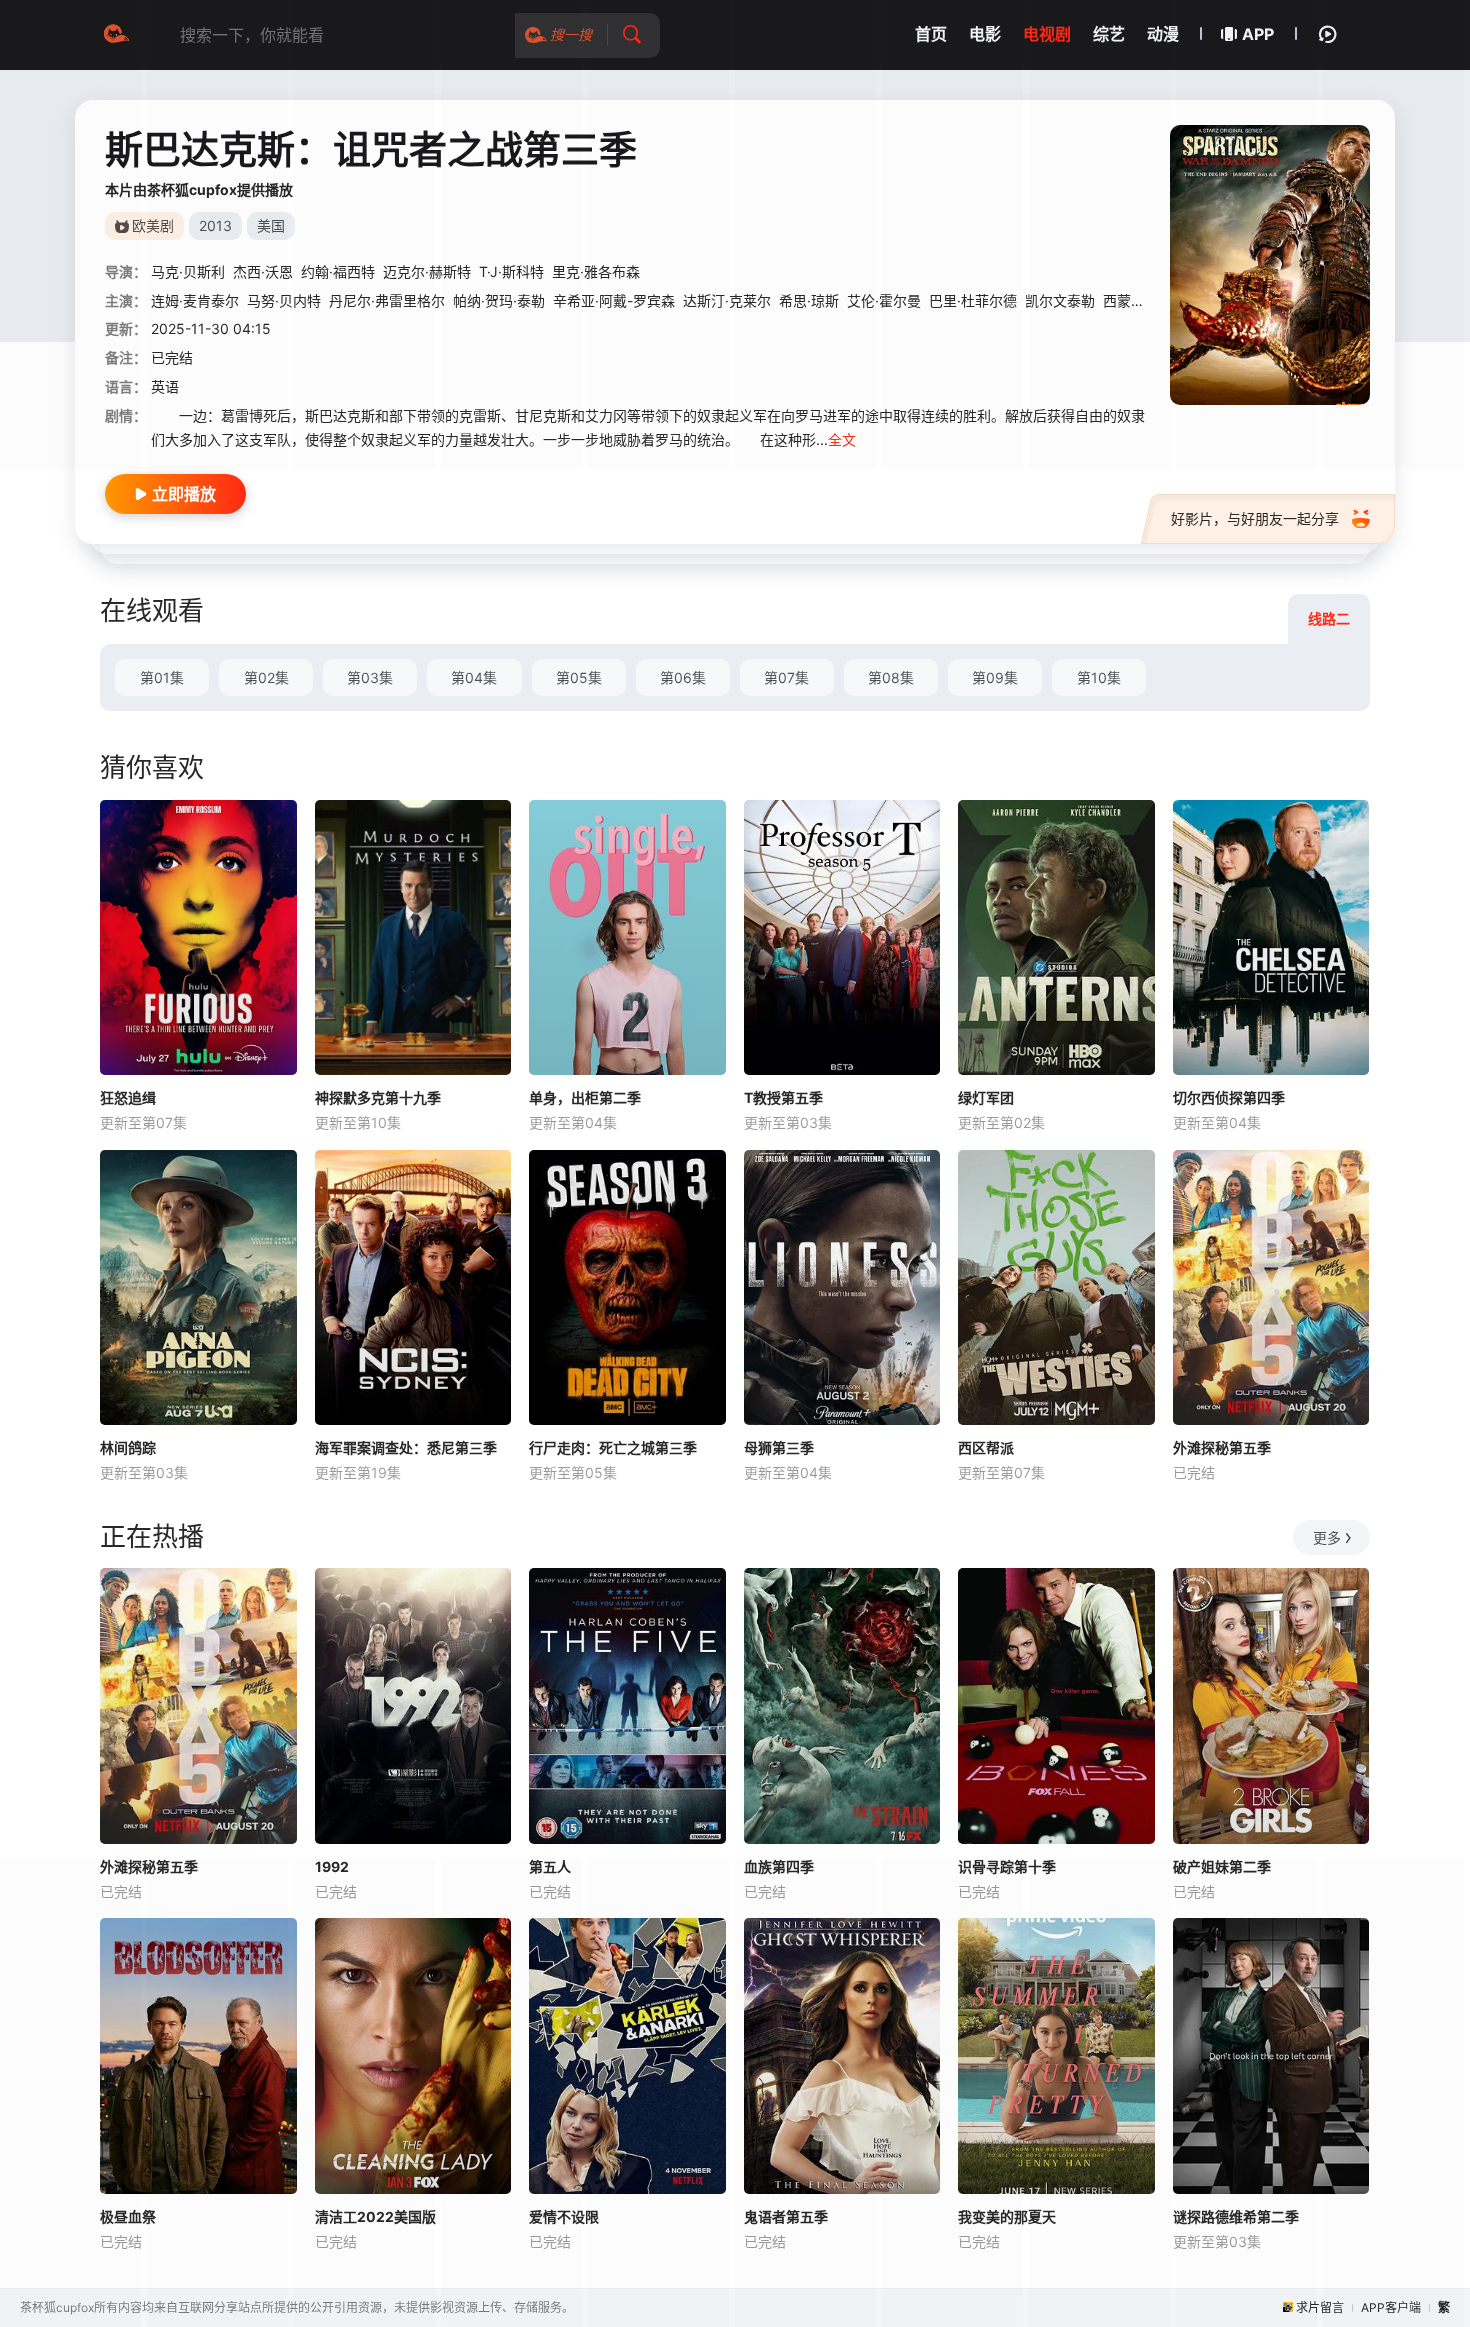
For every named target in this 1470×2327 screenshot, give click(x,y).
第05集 (579, 677)
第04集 (474, 677)
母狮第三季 (779, 1447)
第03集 (370, 677)
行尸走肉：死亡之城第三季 (613, 1447)
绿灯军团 (986, 1097)
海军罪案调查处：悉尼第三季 (406, 1447)
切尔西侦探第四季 (1229, 1097)
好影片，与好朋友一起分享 (1255, 518)
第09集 (995, 677)
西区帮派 (986, 1447)
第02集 (266, 677)
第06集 (683, 677)
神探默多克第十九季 (378, 1097)
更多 (1327, 1537)
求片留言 (1320, 2307)
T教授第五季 (783, 1097)
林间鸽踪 (128, 1447)
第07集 (786, 677)
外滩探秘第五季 (1222, 1447)
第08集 (891, 677)
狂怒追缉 (128, 1097)
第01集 (162, 677)
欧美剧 (153, 225)
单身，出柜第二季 (585, 1097)
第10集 (1099, 677)
